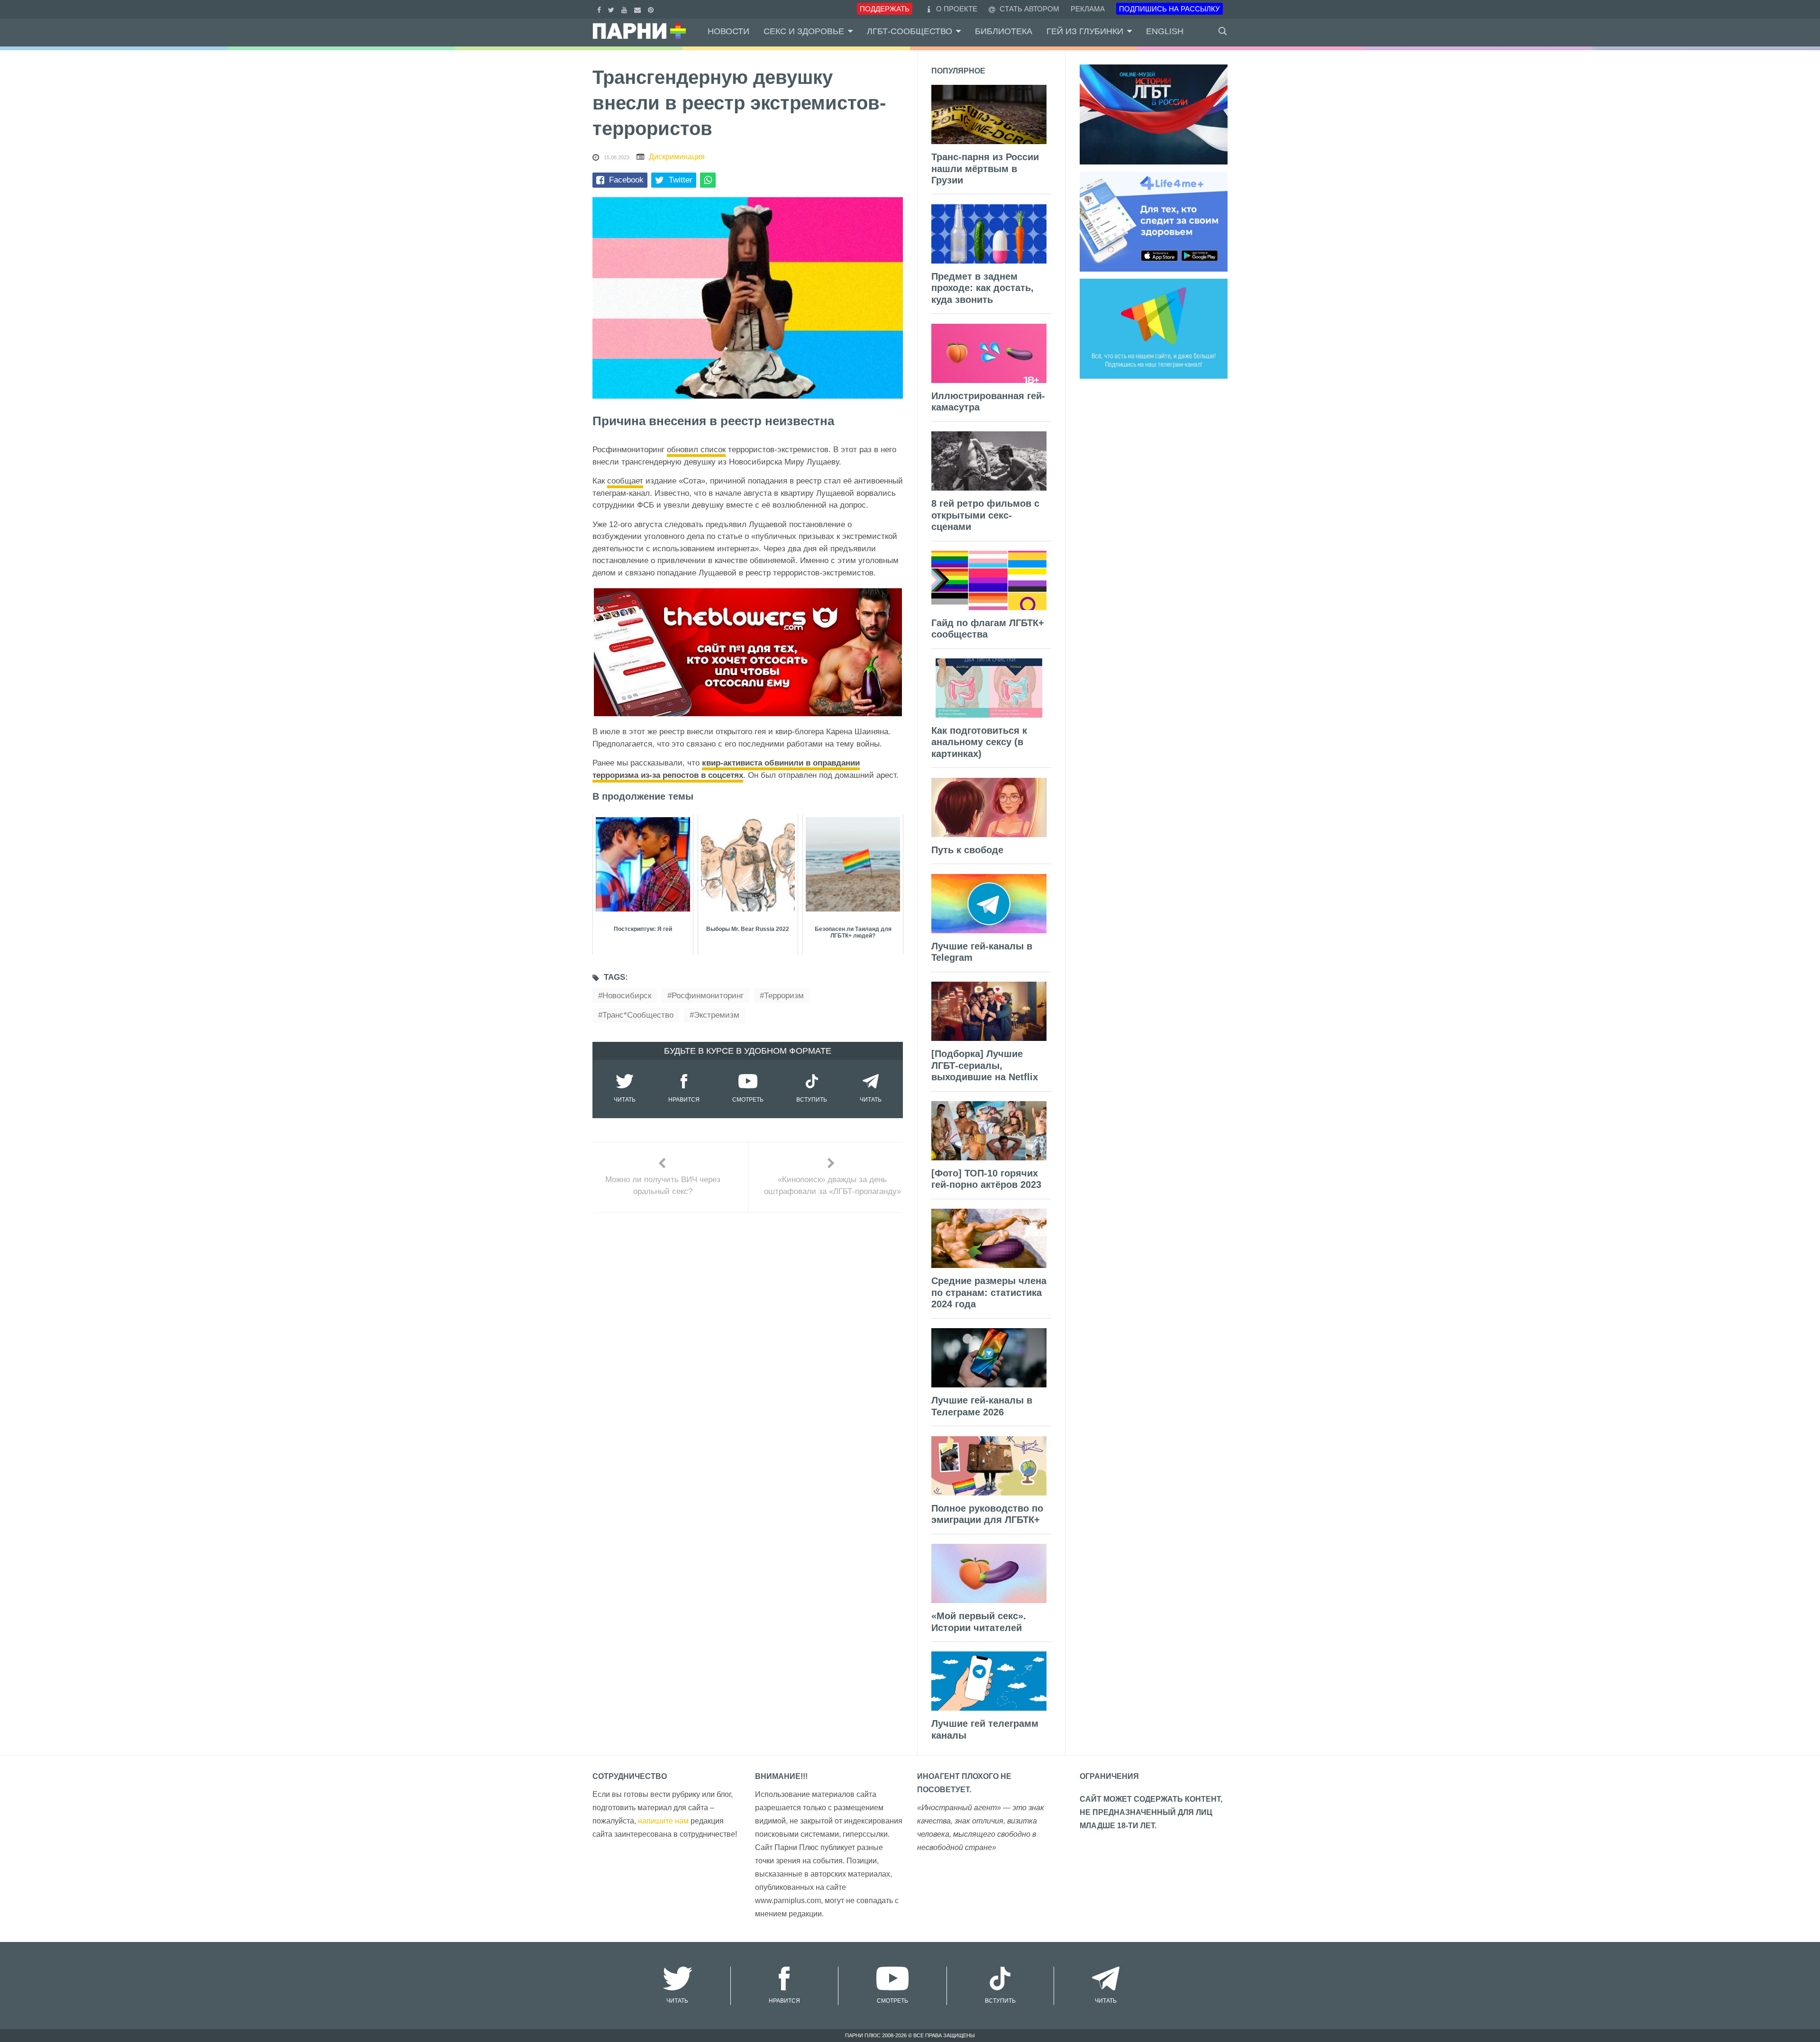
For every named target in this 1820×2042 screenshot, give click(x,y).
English (1165, 31)
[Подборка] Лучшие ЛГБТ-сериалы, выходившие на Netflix (985, 1065)
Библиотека (1004, 31)
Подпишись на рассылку (1169, 9)
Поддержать (885, 9)
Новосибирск (627, 996)
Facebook (626, 180)
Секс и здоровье (804, 31)
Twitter (681, 180)
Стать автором (1028, 9)
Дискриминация (677, 157)
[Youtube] (625, 9)
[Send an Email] (639, 9)
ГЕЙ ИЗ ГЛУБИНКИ (1085, 31)
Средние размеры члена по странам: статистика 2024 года (989, 1292)
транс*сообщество (638, 1015)
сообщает (625, 481)
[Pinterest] (652, 9)
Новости (728, 31)
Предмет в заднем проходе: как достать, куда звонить (983, 288)
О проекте (957, 9)
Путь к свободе (967, 850)
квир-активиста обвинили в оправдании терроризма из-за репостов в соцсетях (726, 769)
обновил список (696, 450)
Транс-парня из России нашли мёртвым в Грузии (985, 169)
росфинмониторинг (708, 996)
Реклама (1088, 9)
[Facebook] (600, 9)
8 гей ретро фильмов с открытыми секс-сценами (985, 515)
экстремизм (717, 1015)
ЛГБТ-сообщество (910, 31)
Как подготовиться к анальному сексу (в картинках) (979, 742)
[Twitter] (612, 9)
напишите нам (663, 1821)
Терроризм (784, 996)
